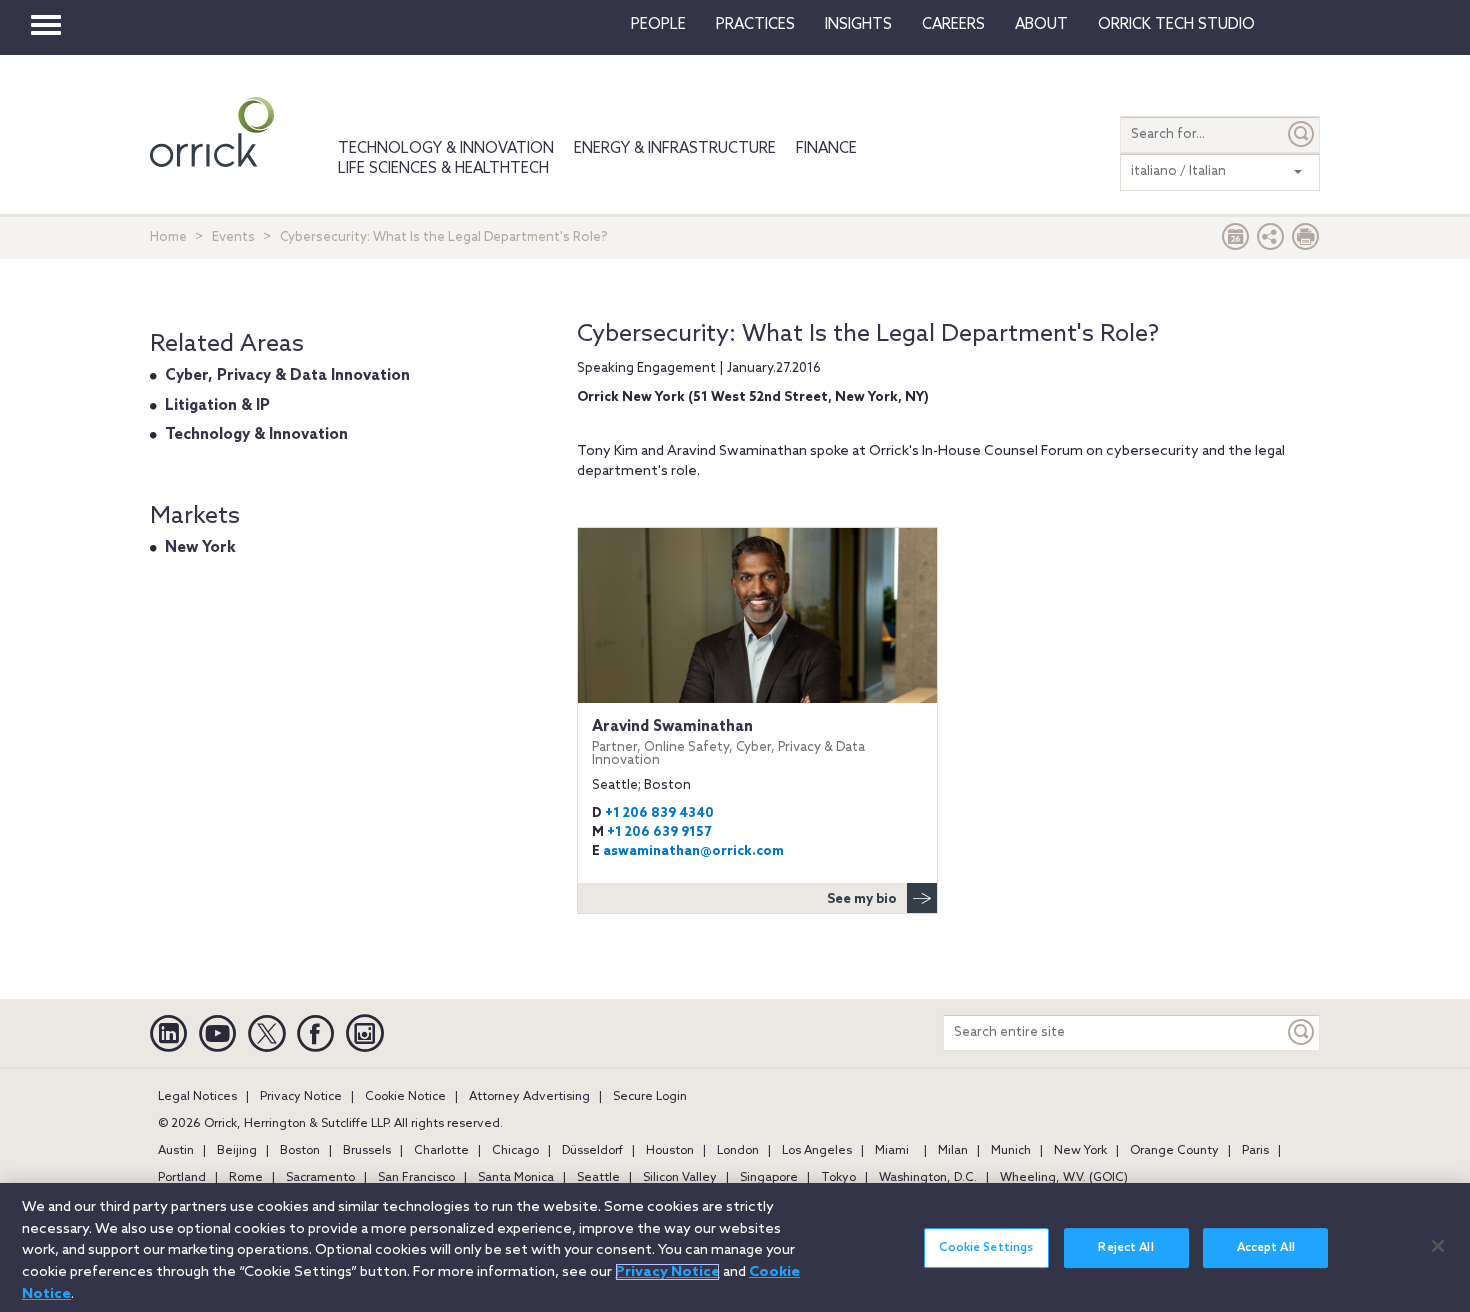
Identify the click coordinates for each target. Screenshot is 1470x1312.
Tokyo (838, 1178)
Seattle (598, 1178)
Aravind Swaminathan (728, 742)
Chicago (515, 1151)
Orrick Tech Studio (1176, 25)
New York (200, 548)
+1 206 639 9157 (659, 832)
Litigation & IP (217, 406)
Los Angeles (817, 1151)
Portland (182, 1178)
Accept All (1266, 1248)
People (658, 25)
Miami (892, 1151)
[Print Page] (1306, 241)
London (738, 1151)
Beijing (237, 1151)
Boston (300, 1151)
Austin (176, 1151)
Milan (953, 1151)
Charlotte (441, 1151)
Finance (826, 149)
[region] (735, 1247)
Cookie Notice (405, 1097)
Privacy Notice (301, 1097)
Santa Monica (516, 1178)
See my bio (862, 899)
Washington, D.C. (928, 1178)
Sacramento (320, 1178)
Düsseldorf (592, 1151)
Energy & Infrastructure (675, 149)
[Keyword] (1302, 1032)
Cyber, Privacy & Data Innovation (287, 376)
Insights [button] (858, 25)
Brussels (367, 1151)
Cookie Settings (986, 1248)
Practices (755, 25)
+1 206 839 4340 (659, 813)
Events (233, 237)
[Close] (1438, 1246)
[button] (1271, 241)
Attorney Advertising (529, 1097)
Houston (670, 1151)
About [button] (1041, 25)
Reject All (1125, 1248)
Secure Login (650, 1097)
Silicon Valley (680, 1178)
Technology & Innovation (446, 149)
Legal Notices (197, 1097)
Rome (246, 1178)
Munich (1011, 1151)
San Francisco (416, 1178)
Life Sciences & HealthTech (443, 169)
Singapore (769, 1178)
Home (168, 237)
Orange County (1174, 1151)
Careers (953, 25)
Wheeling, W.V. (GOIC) (1064, 1178)
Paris (1255, 1151)
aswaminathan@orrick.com (693, 851)
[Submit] (1302, 134)
